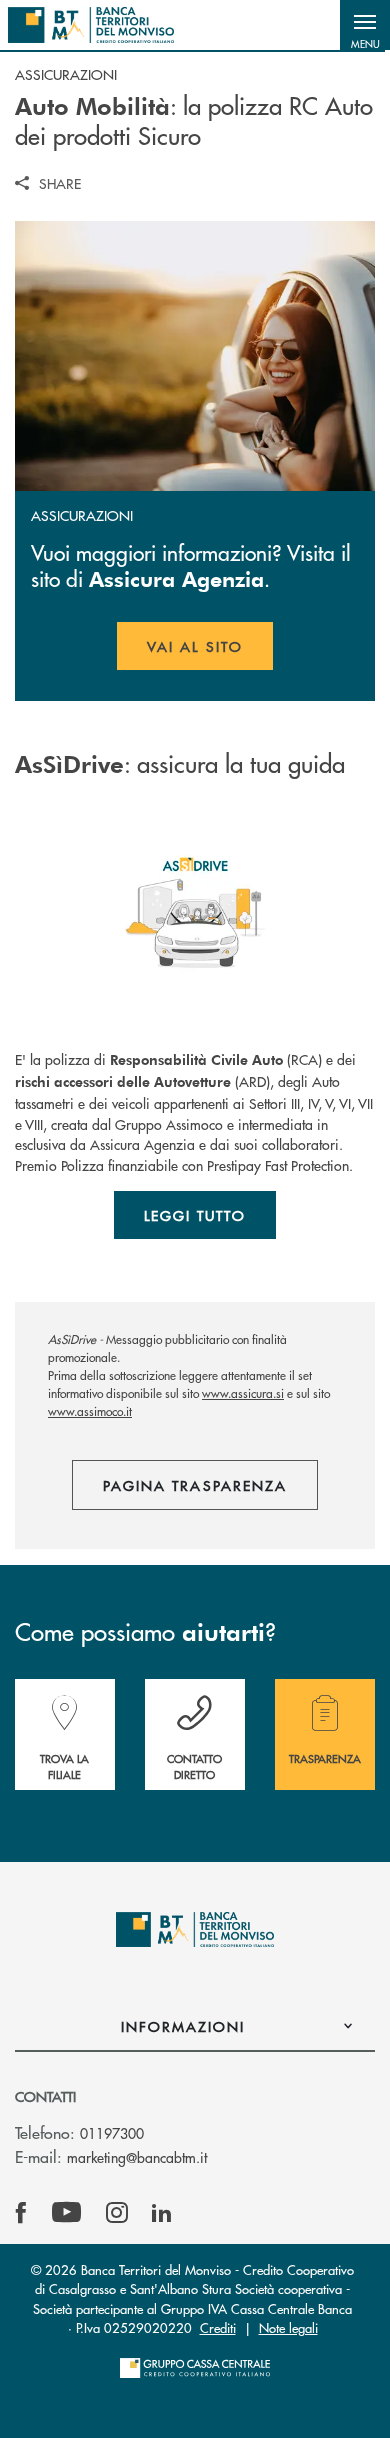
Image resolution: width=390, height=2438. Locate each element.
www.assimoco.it (90, 1411)
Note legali (288, 2327)
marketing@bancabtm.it (137, 2157)
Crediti (218, 2327)
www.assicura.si (243, 1393)
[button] (365, 25)
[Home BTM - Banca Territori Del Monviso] (91, 25)
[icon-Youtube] (66, 2213)
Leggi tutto (195, 1215)
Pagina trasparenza (195, 1485)
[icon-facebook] (21, 2213)
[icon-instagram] (117, 2213)
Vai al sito (210, 653)
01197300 (112, 2133)
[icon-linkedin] (162, 2213)
